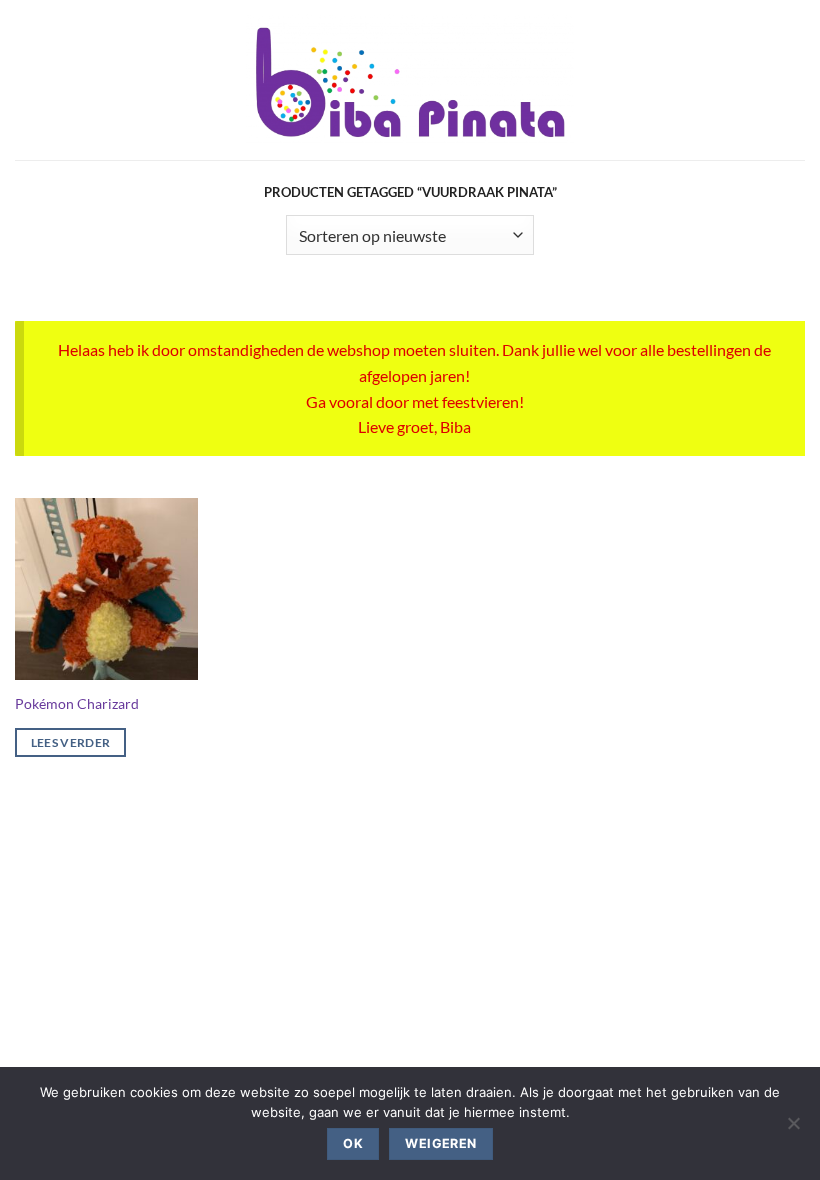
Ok (353, 1143)
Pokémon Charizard (77, 703)
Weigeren (440, 1143)
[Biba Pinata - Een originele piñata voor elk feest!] (410, 80)
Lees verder (71, 742)
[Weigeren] (793, 1129)
